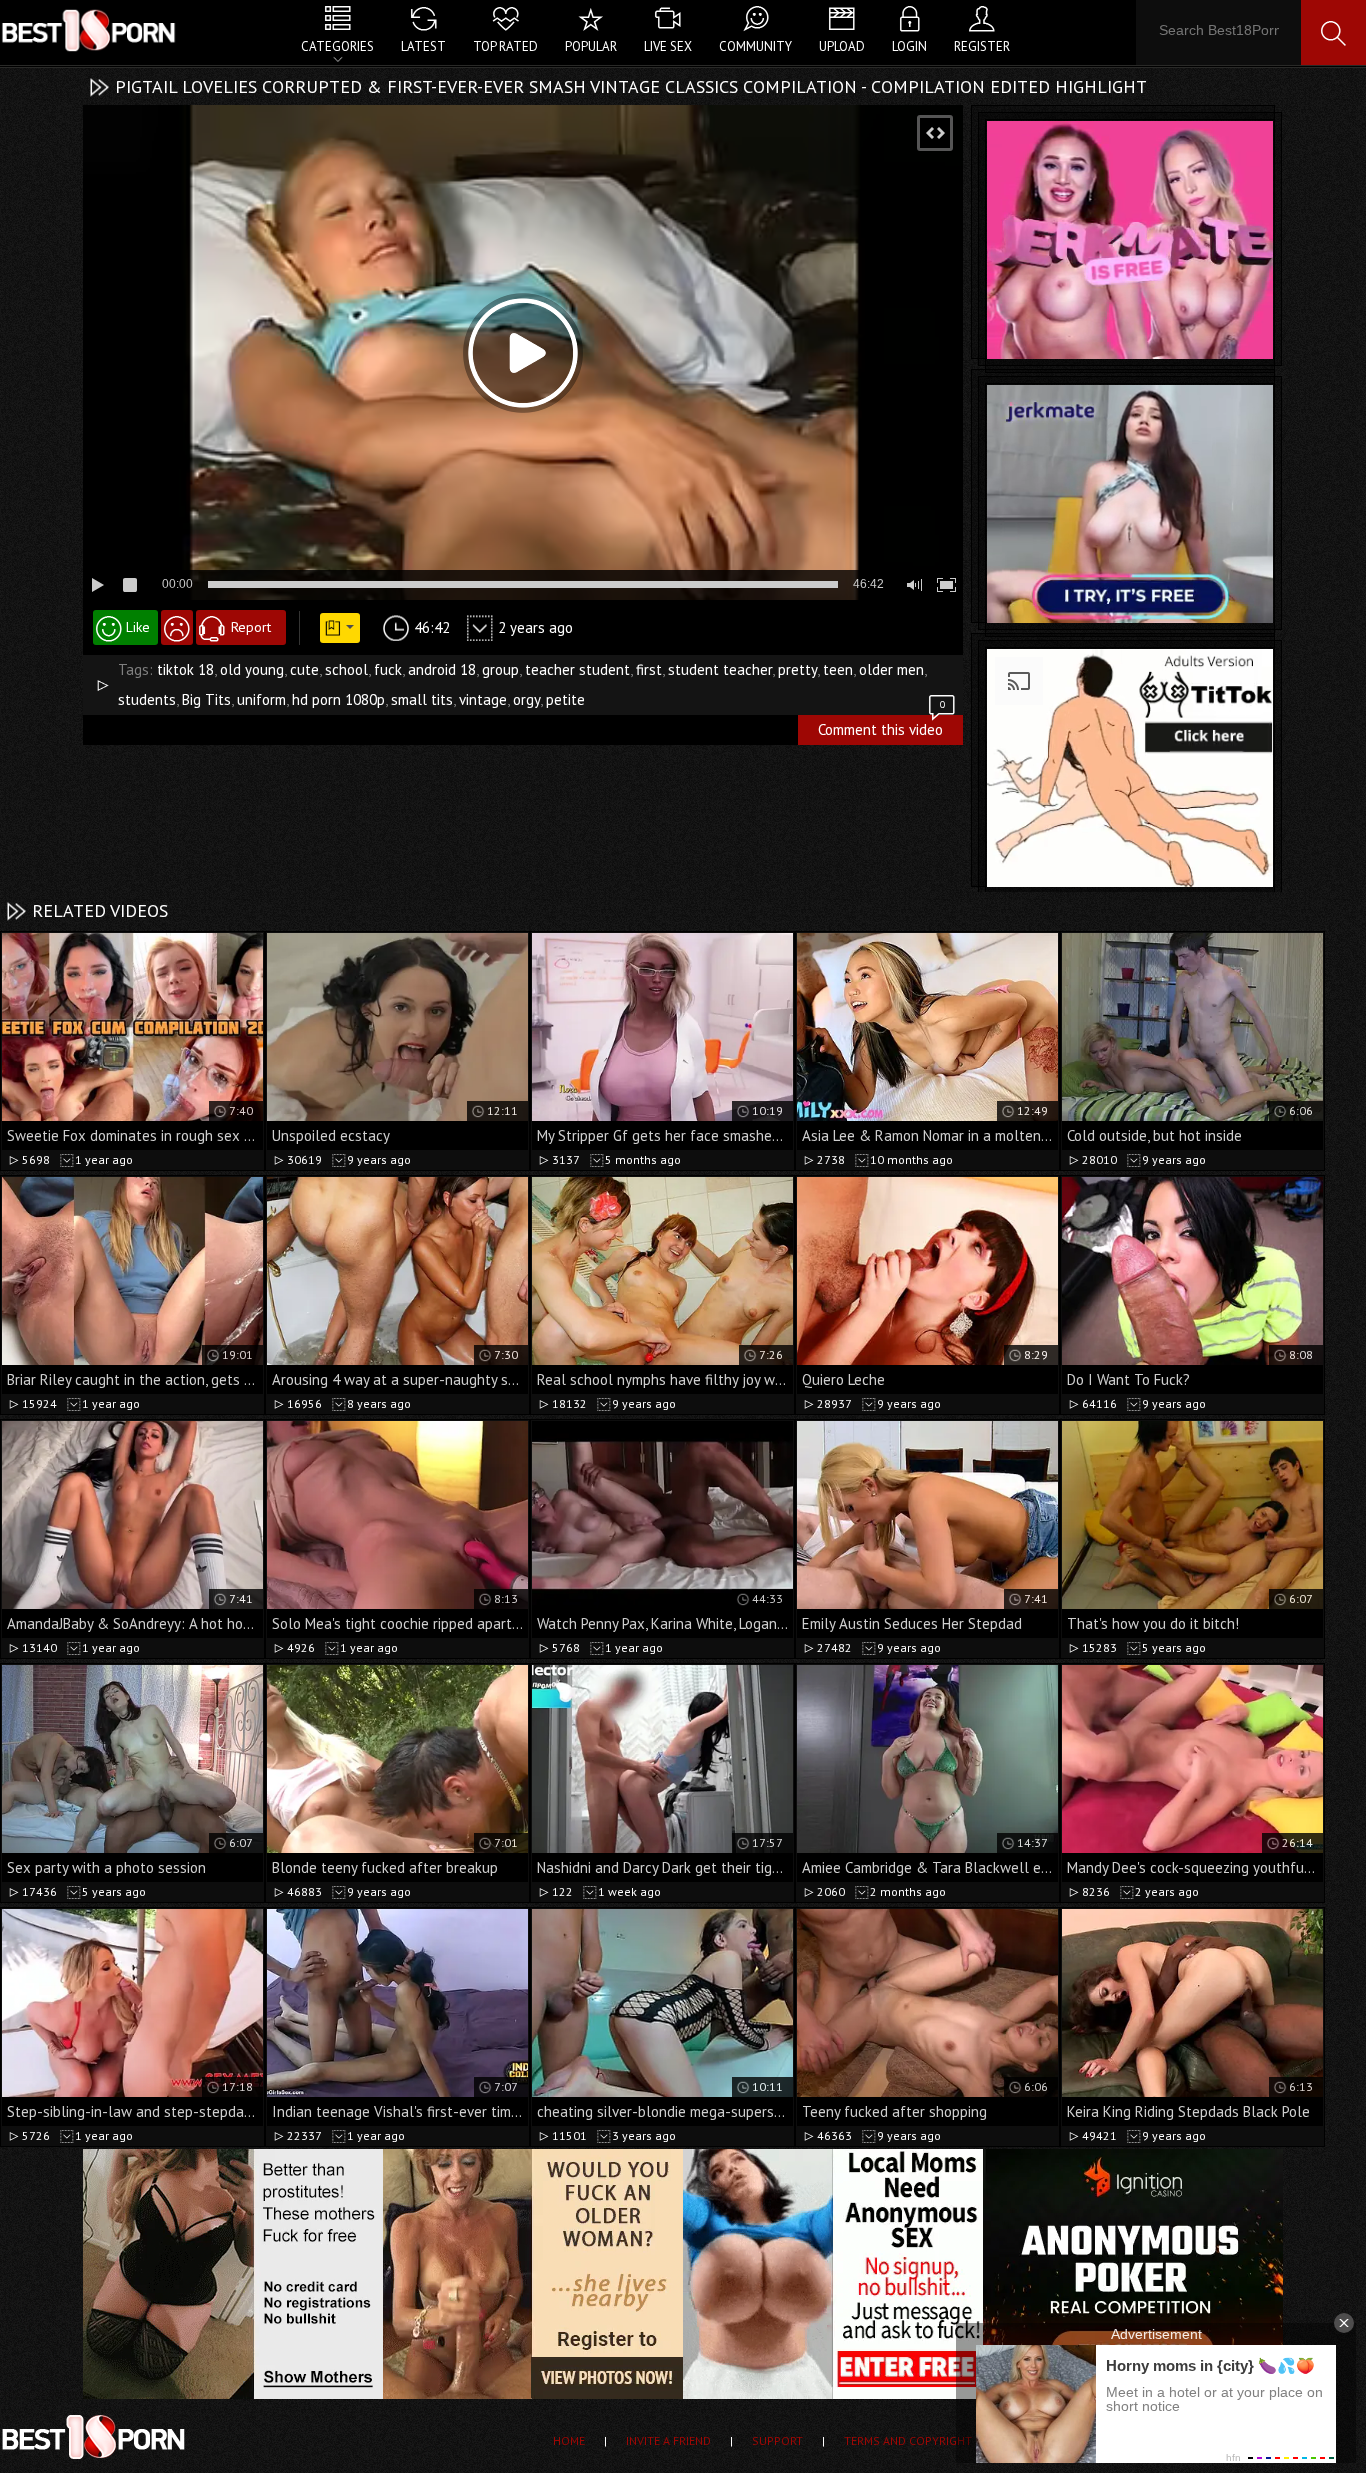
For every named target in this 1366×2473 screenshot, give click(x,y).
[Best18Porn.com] (90, 30)
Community (755, 46)
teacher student (577, 669)
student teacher (720, 669)
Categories (337, 46)
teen (838, 669)
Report (251, 627)
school (346, 669)
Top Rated (505, 46)
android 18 (442, 669)
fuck (388, 669)
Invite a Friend (668, 2440)
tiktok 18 (185, 669)
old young (252, 669)
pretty (797, 669)
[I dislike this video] (177, 627)
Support (777, 2440)
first (649, 669)
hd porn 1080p (338, 699)
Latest (423, 46)
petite (565, 699)
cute (304, 669)
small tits (422, 699)
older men (891, 669)
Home (569, 2440)
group (500, 669)
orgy (526, 699)
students (147, 699)
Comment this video (881, 727)
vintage (483, 699)
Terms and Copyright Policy (929, 2440)
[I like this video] (125, 627)
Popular (591, 46)
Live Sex (668, 46)
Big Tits (206, 699)
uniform (261, 699)
